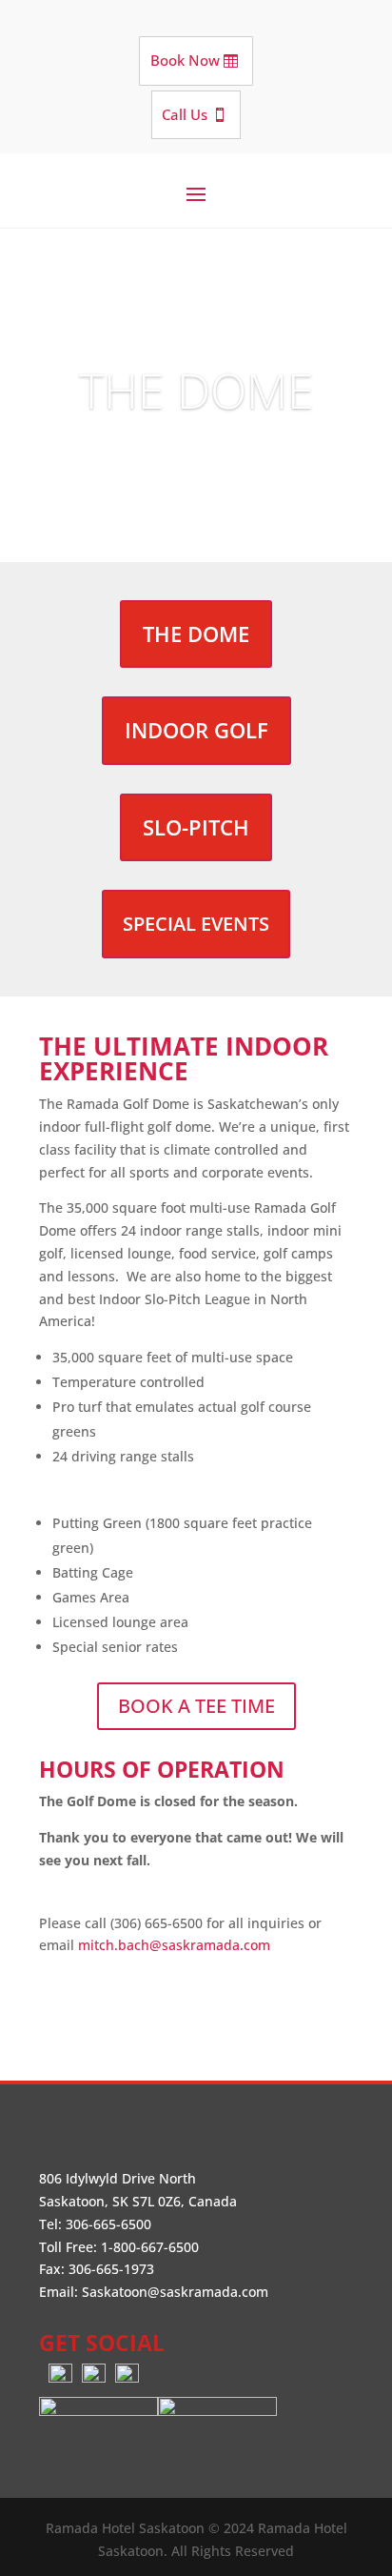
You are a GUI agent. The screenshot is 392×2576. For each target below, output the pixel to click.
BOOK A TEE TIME (196, 1706)
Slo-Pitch (196, 827)
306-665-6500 (108, 2224)
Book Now (185, 60)
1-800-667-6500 (150, 2247)
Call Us (185, 114)
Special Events (196, 924)
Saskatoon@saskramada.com (175, 2292)
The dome (196, 634)
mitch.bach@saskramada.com (174, 1945)
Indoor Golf (196, 730)
